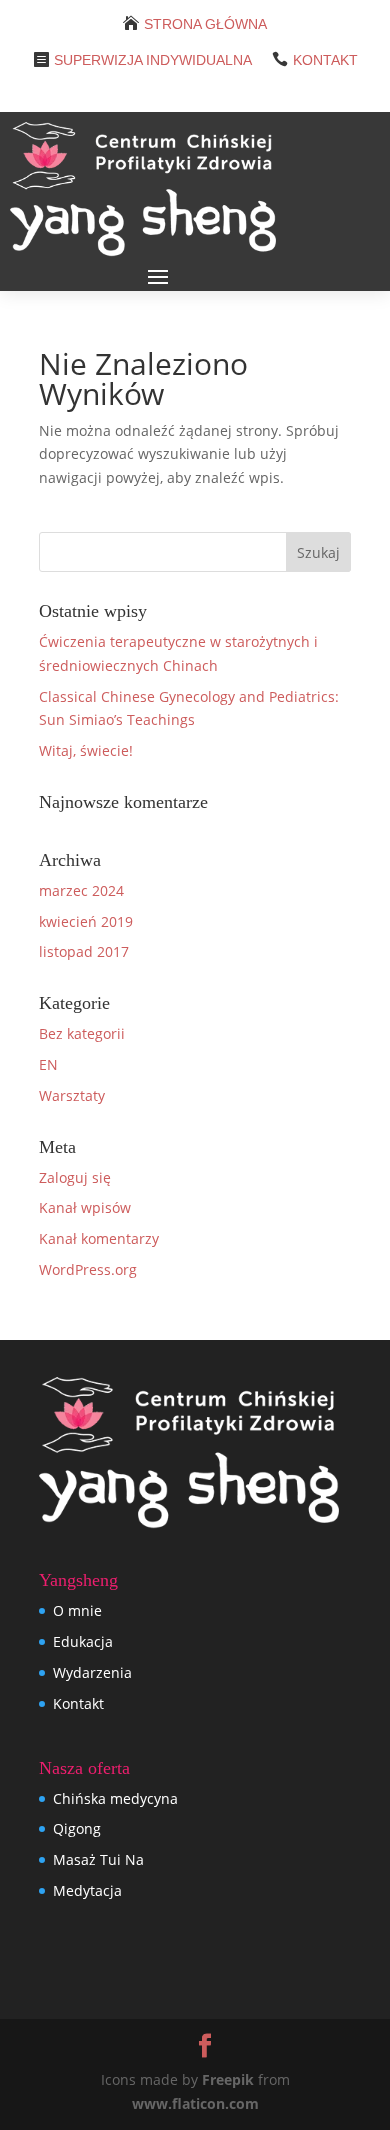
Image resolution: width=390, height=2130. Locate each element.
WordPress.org (88, 1269)
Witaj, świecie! (86, 750)
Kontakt (78, 1703)
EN (48, 1064)
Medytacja (87, 1890)
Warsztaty (72, 1095)
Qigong (77, 1828)
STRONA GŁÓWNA (205, 24)
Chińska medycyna (115, 1798)
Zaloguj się (75, 1177)
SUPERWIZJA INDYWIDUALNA (153, 60)
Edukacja (83, 1641)
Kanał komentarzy (99, 1238)
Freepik (228, 2079)
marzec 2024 (81, 890)
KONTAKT (325, 60)
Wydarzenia (92, 1672)
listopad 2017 (84, 951)
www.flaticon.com (195, 2103)
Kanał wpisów (85, 1207)
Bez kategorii (82, 1033)
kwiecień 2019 (86, 921)
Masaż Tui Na (98, 1859)
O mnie (77, 1610)
